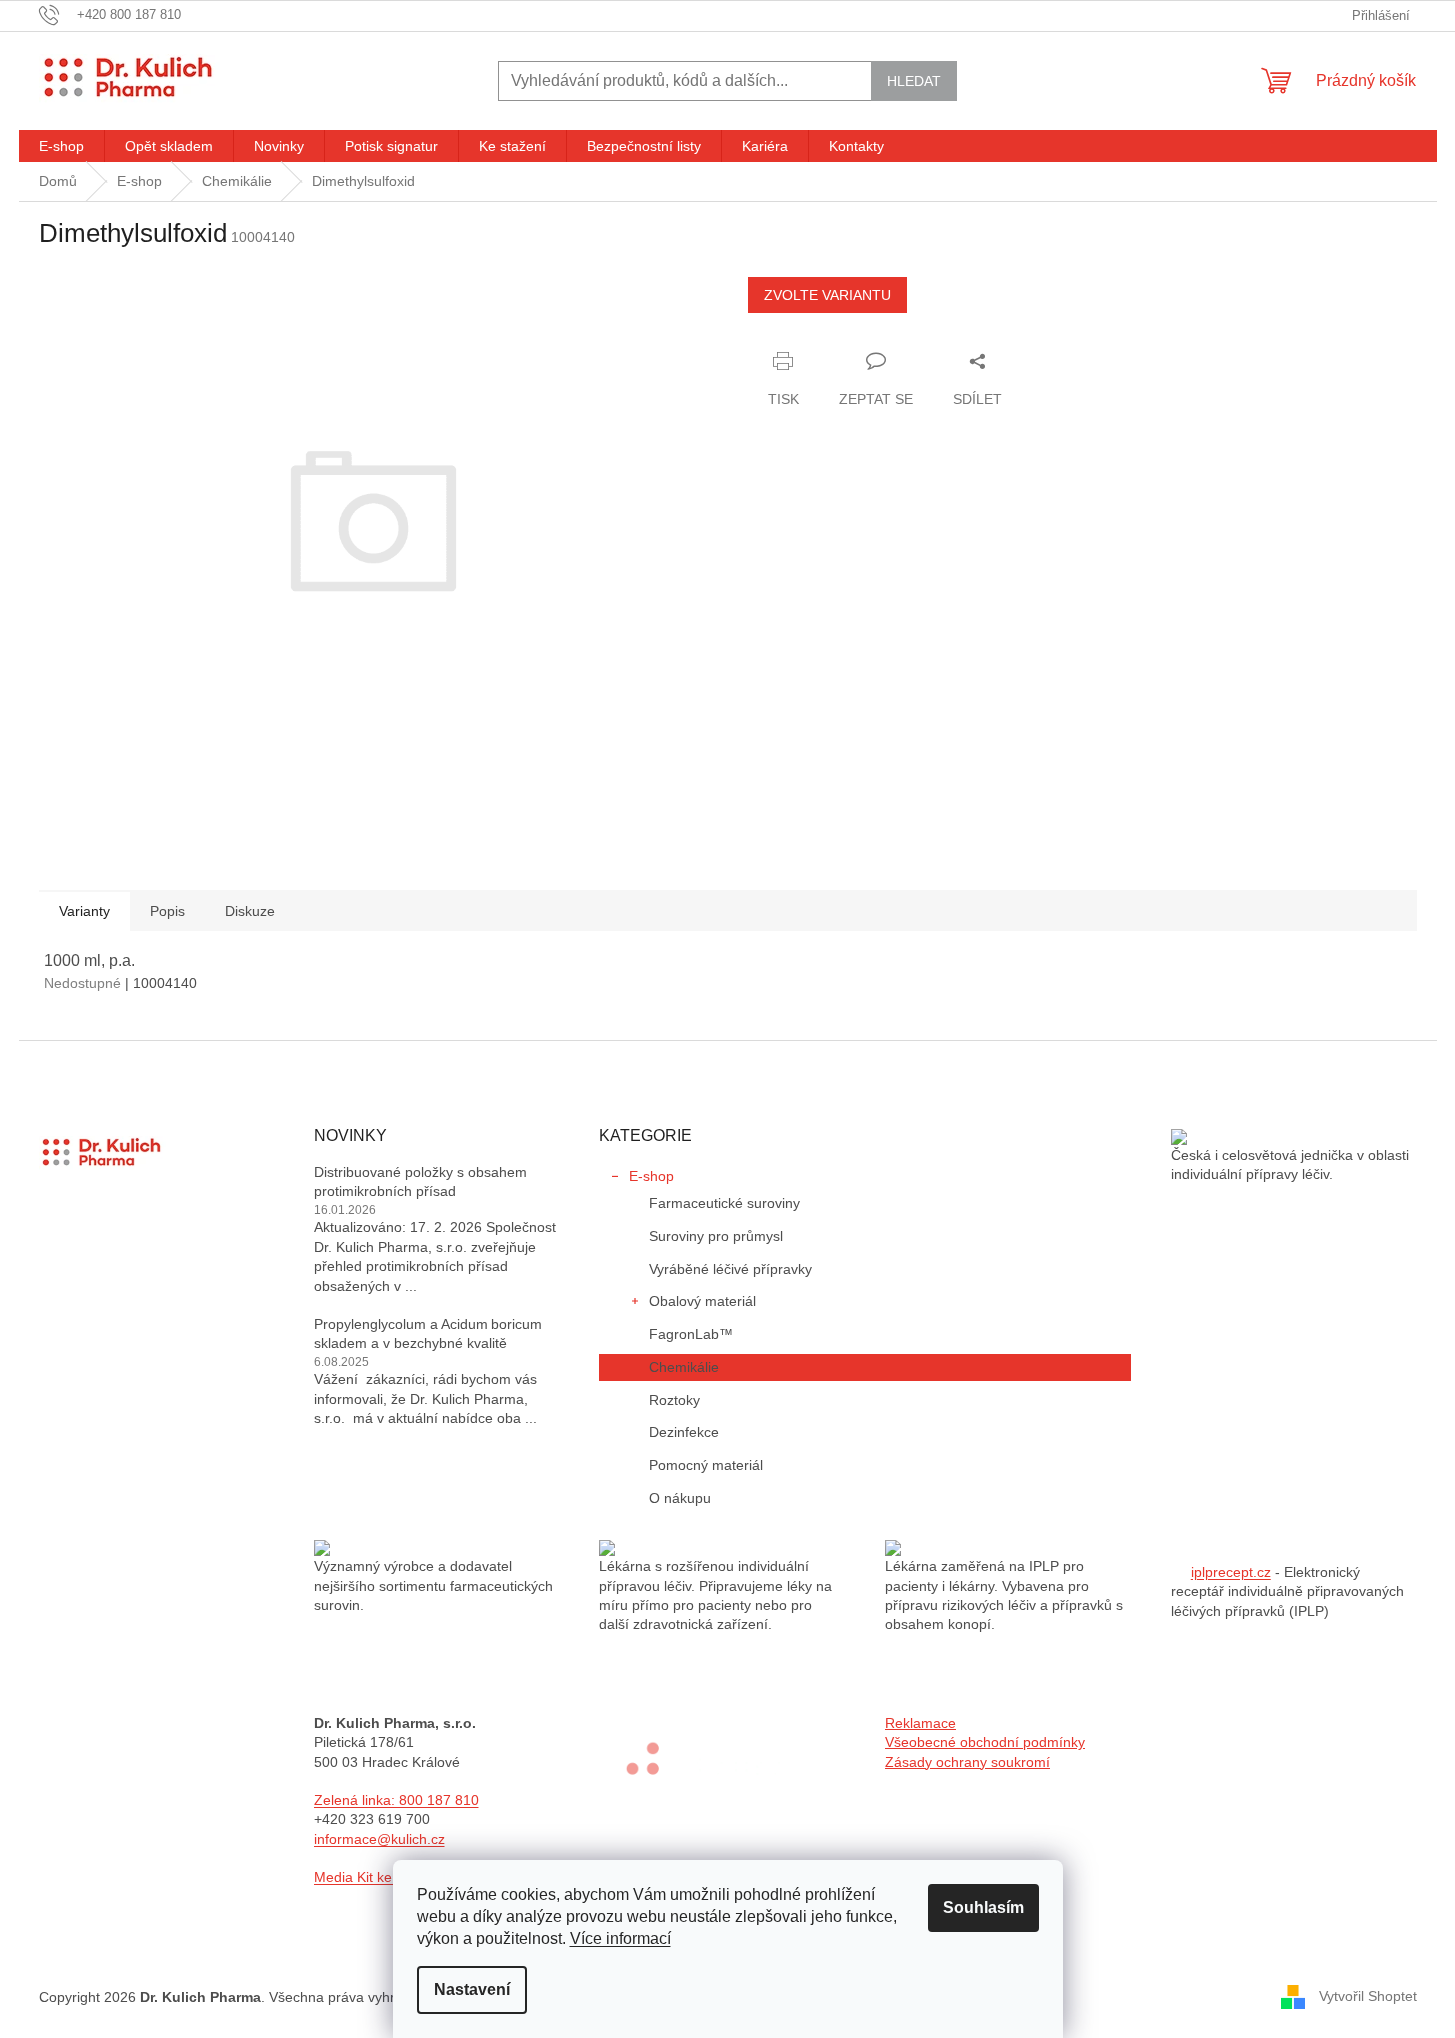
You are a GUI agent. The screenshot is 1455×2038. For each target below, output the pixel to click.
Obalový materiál (702, 1301)
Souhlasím (983, 1907)
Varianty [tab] (84, 911)
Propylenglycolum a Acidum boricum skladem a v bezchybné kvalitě (428, 1333)
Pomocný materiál (706, 1465)
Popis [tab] (167, 911)
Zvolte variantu (827, 295)
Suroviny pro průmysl (716, 1236)
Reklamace (920, 1723)
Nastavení (472, 1989)
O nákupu (680, 1498)
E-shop (651, 1176)
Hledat (914, 81)
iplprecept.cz (1231, 1572)
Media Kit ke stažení (378, 1877)
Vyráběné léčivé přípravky (730, 1269)
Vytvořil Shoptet (1368, 1996)
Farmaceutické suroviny (724, 1203)
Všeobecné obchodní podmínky (985, 1742)
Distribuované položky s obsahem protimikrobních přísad (420, 1181)
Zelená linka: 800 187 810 (396, 1800)
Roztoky (674, 1400)
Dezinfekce (684, 1432)
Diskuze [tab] (250, 911)
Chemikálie (684, 1367)
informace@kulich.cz (379, 1839)
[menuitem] (61, 146)
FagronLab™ (691, 1334)
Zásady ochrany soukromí (967, 1762)
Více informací (620, 1938)
